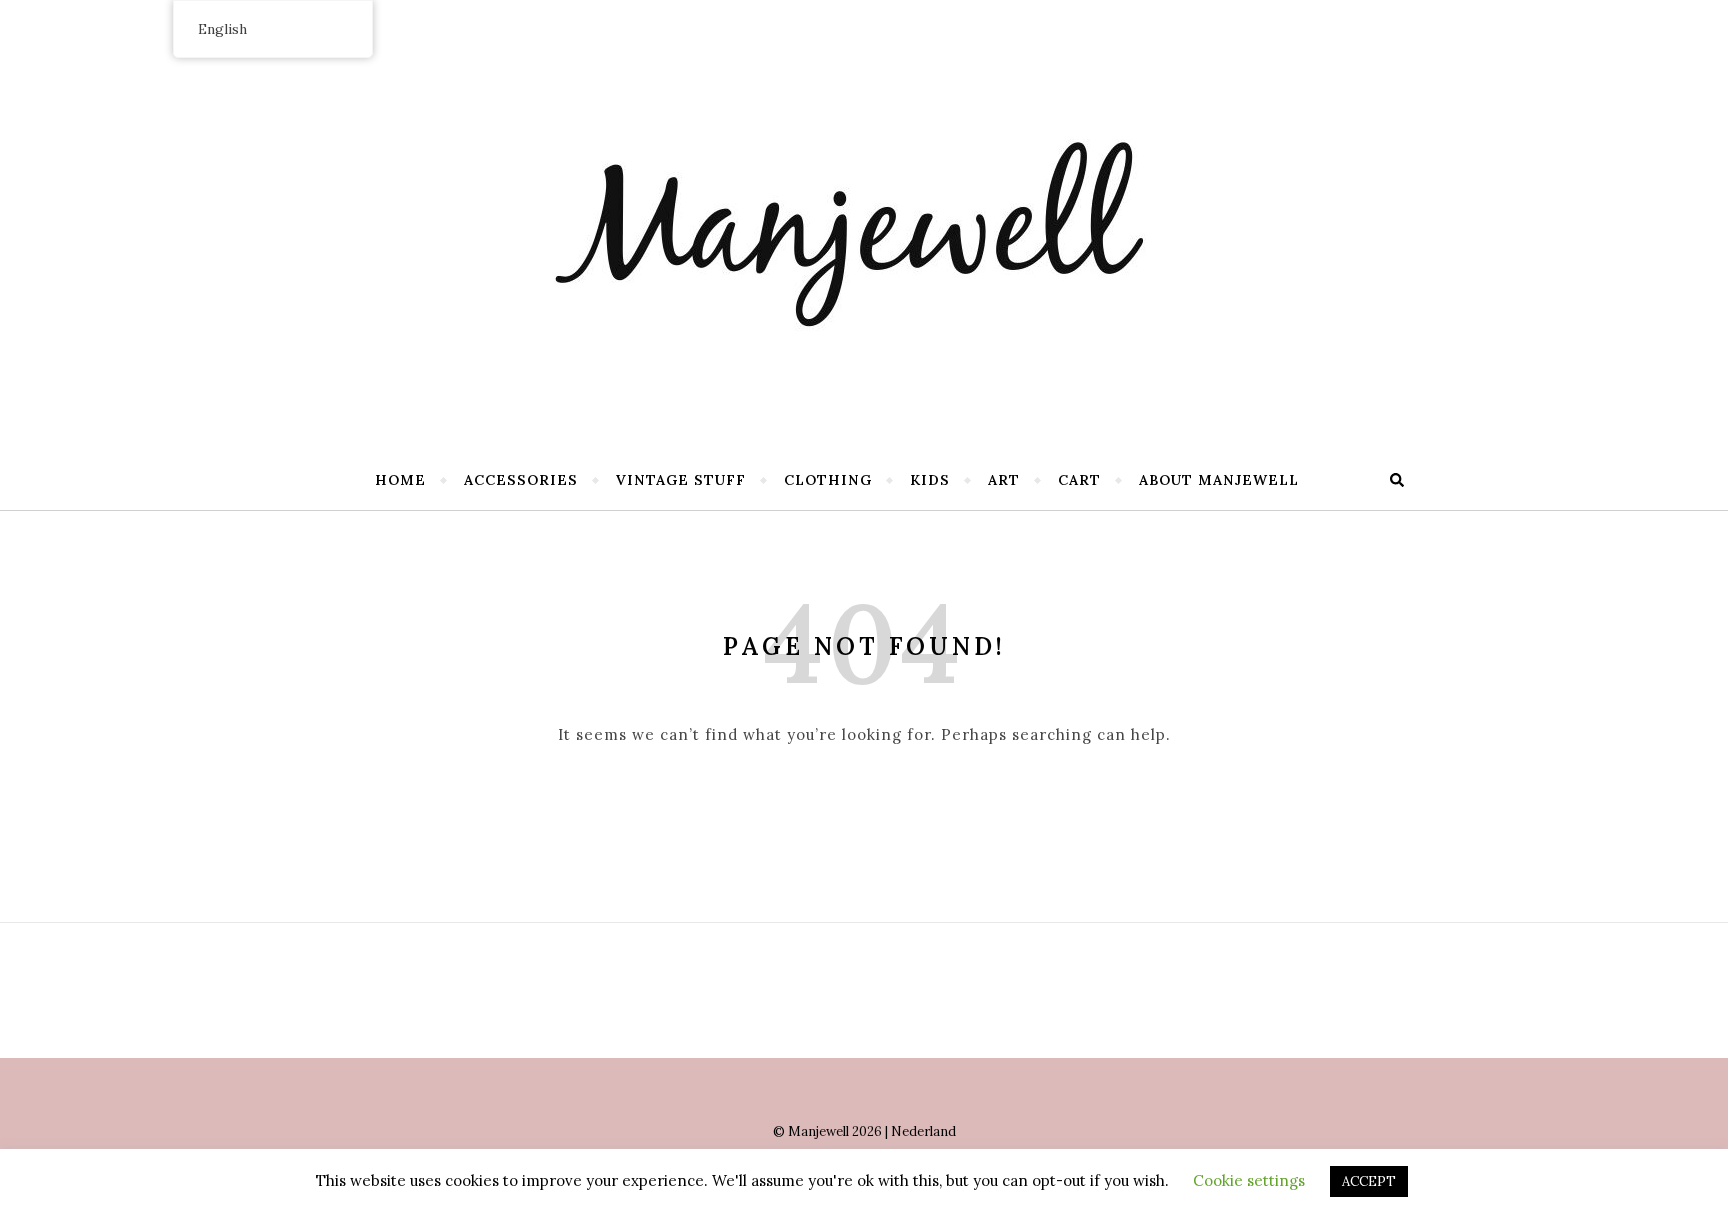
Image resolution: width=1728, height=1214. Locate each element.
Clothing (828, 480)
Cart (1079, 480)
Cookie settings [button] (1249, 1180)
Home (400, 480)
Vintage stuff (681, 480)
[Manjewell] (864, 220)
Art (1004, 480)
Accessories (521, 480)
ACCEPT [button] (1369, 1181)
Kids (930, 480)
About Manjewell (1219, 480)
